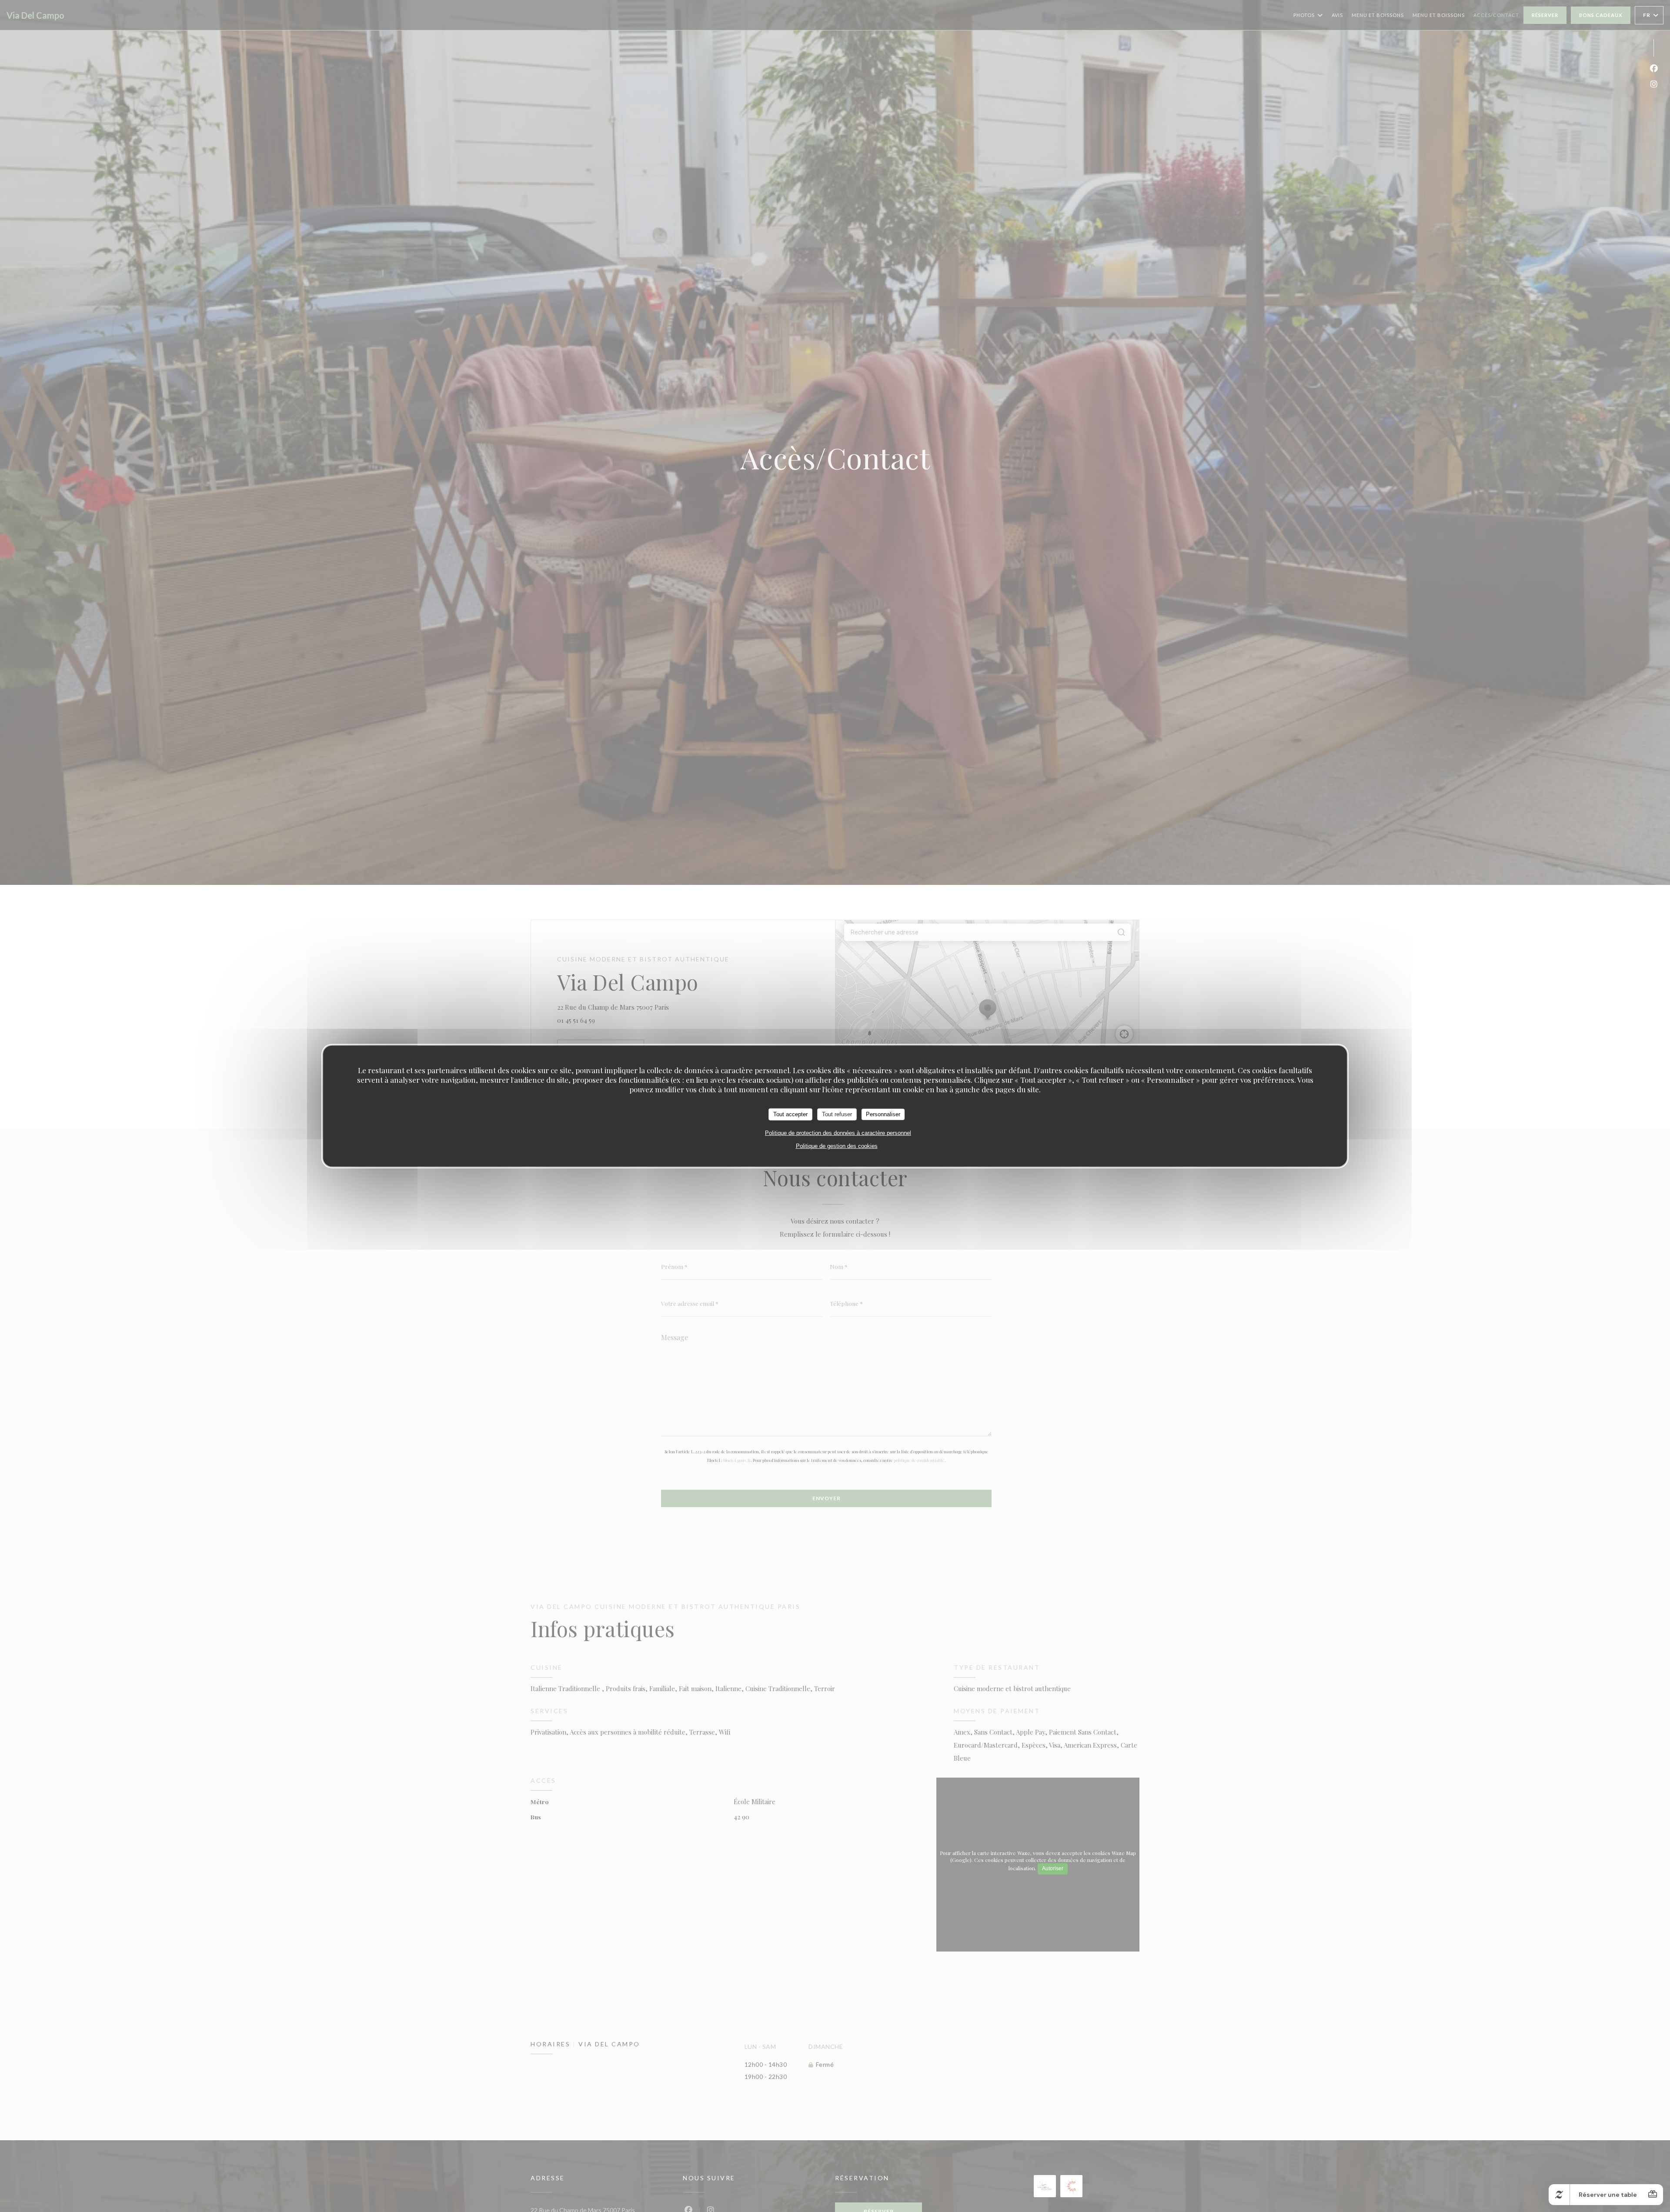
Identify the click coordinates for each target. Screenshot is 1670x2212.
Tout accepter (790, 1114)
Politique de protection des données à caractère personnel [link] (838, 1133)
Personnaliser (883, 1114)
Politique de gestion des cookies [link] (837, 1146)
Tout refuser (837, 1114)
